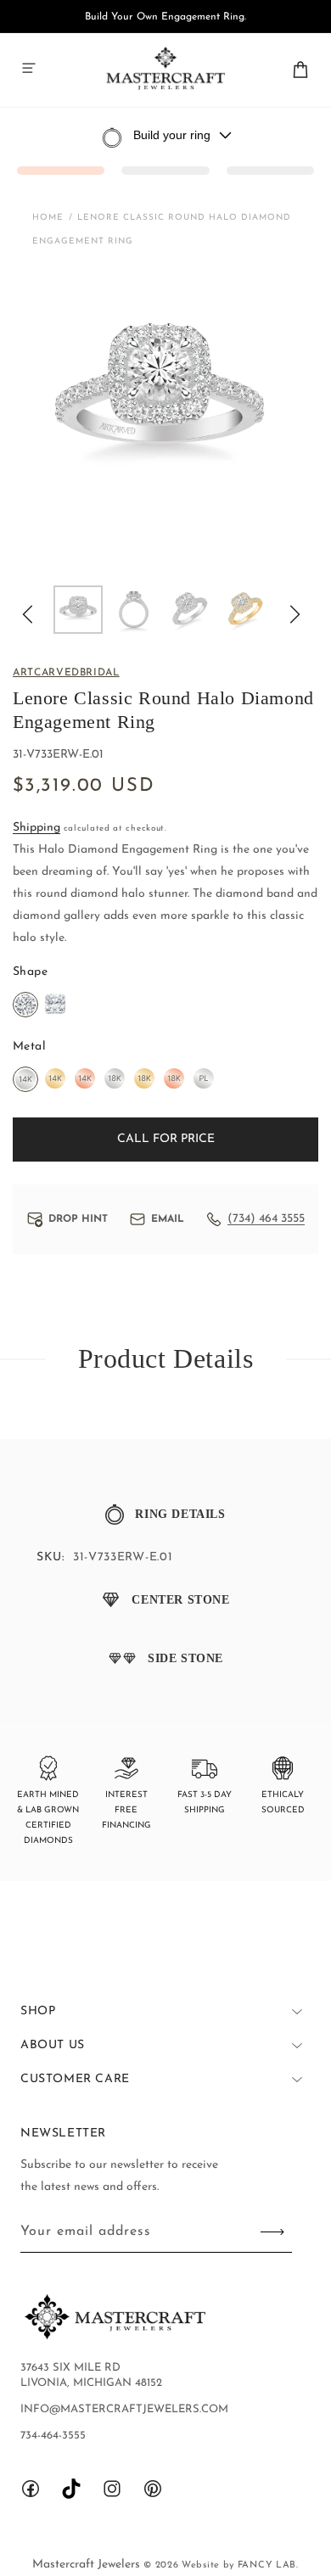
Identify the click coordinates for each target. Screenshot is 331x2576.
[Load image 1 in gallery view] (78, 610)
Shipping (36, 828)
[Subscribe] (272, 2232)
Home (48, 218)
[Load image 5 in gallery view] (245, 610)
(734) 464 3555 (266, 1219)
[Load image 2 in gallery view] (134, 610)
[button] (29, 68)
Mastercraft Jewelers (88, 2565)
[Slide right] (295, 614)
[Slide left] (27, 614)
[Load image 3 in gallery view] (189, 610)
